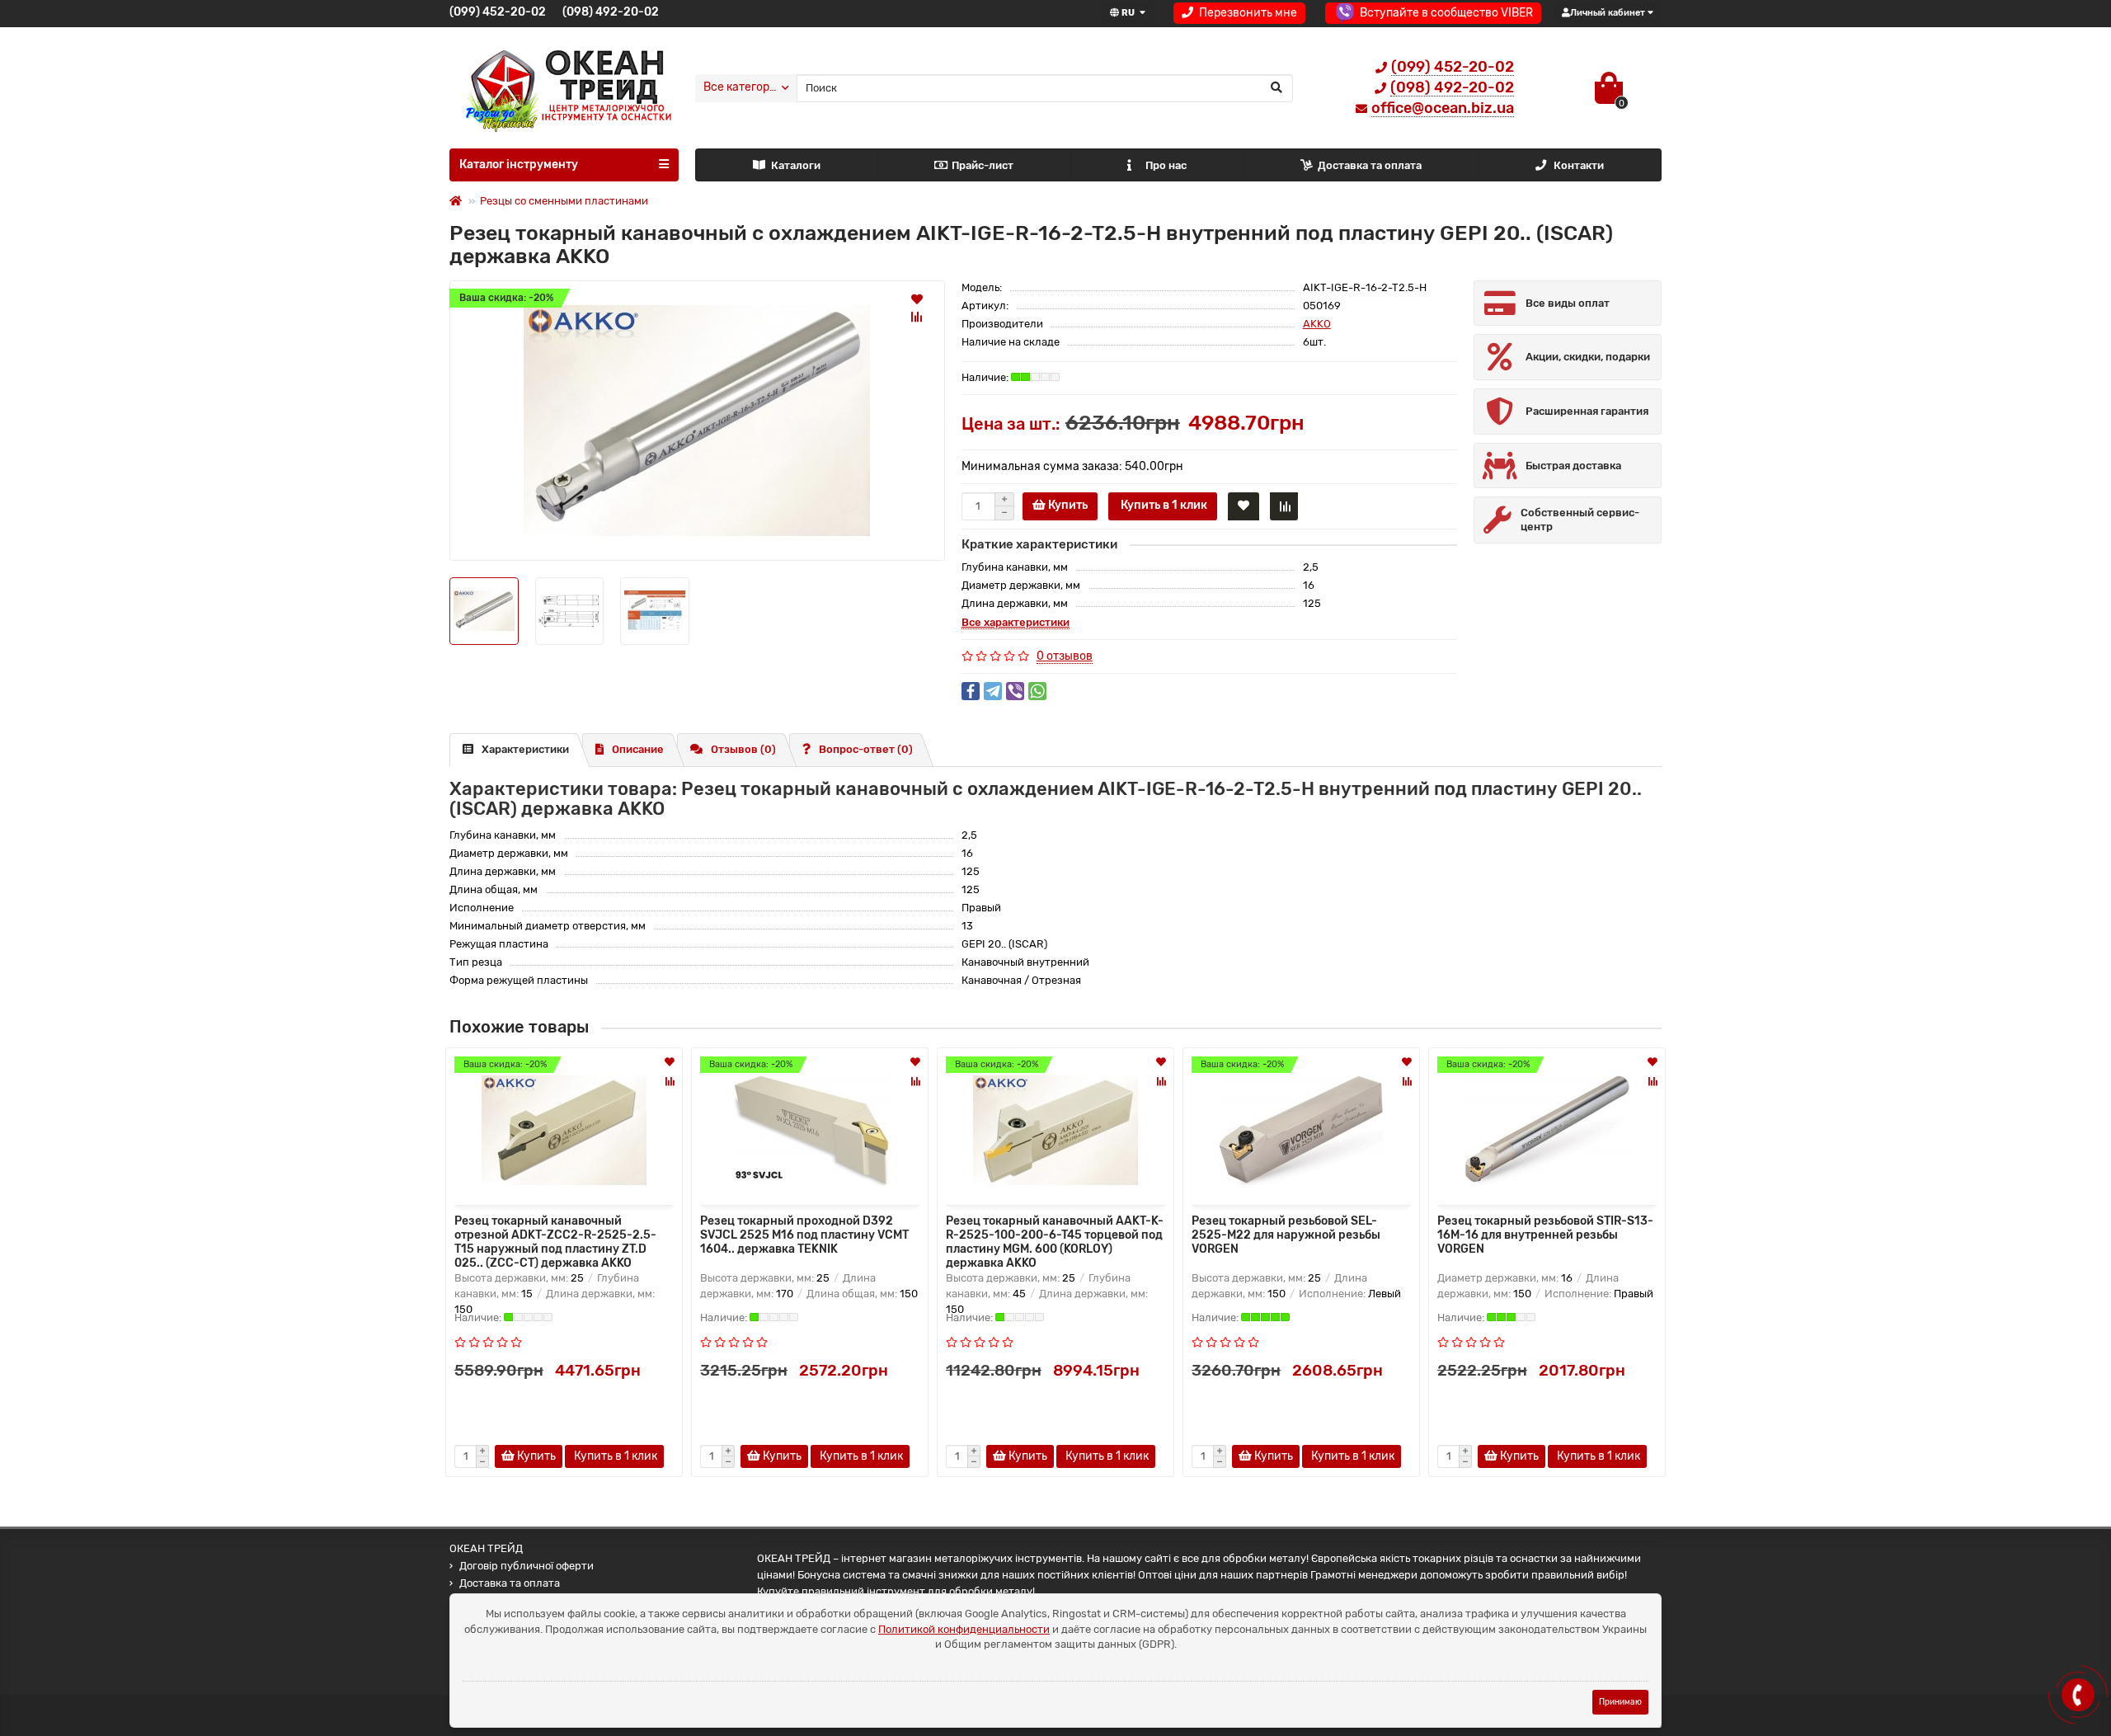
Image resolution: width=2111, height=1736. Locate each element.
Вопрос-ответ (866, 749)
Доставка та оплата (1370, 165)
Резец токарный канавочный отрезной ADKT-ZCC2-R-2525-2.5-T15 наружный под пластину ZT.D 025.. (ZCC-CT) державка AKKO (555, 1240)
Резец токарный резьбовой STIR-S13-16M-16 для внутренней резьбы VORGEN (1545, 1235)
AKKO (1317, 324)
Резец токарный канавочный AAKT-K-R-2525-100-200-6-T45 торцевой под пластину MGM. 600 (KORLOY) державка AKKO (1055, 1240)
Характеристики (525, 749)
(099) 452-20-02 (498, 12)
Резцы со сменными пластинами (564, 201)
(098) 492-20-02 (611, 12)
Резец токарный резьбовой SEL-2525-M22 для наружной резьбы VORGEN (1286, 1235)
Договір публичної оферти (527, 1566)
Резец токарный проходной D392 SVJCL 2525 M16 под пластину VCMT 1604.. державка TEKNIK (804, 1235)
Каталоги (796, 165)
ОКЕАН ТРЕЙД (486, 1548)
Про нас (1166, 165)
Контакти (1579, 165)
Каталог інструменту (519, 165)
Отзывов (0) (743, 749)
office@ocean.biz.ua (1443, 108)
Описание (638, 749)
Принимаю (1620, 1702)
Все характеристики (1016, 622)
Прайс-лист (983, 165)
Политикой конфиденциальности (964, 1629)
